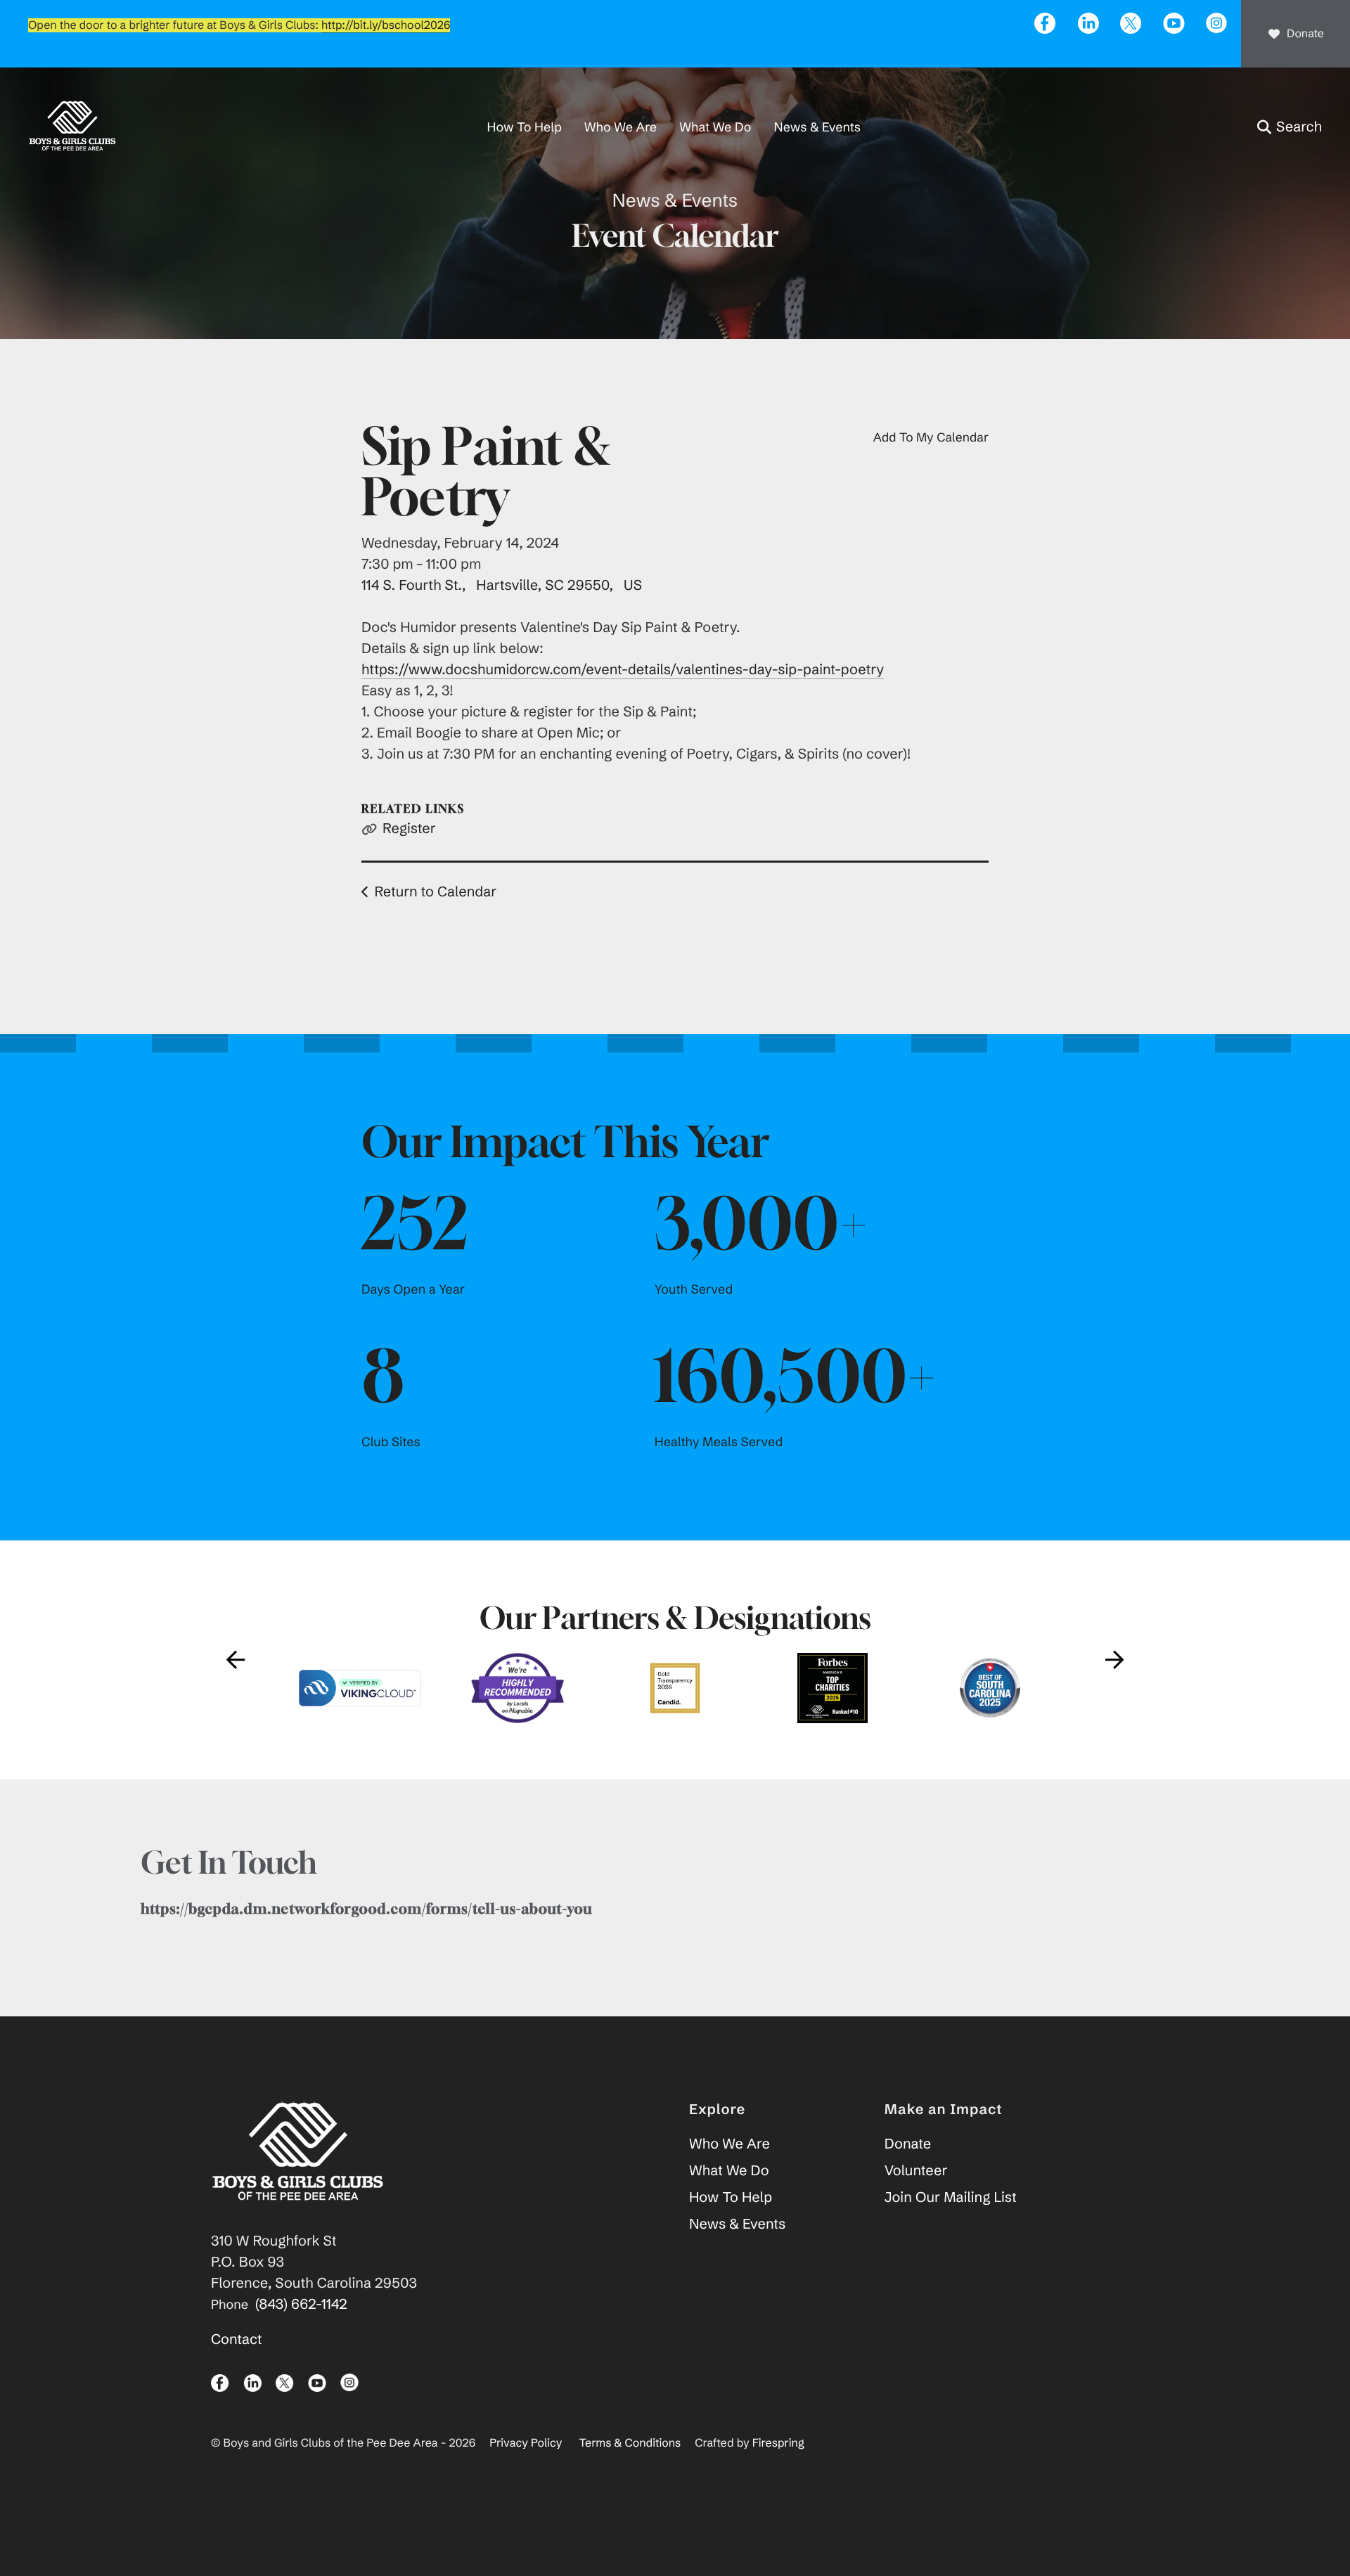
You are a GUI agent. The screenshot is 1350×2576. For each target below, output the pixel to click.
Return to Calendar (435, 892)
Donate (1305, 34)
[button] (1290, 127)
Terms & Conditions (630, 2443)
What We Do (715, 127)
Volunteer (916, 2171)
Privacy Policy (526, 2443)
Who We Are (621, 127)
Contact (237, 2339)
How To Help (525, 127)
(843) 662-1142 (301, 2304)
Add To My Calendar (931, 437)
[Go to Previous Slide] (236, 1660)
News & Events (817, 127)
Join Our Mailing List (951, 2197)
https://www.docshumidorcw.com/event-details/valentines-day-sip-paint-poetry (623, 670)
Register (409, 829)
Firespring (778, 2443)
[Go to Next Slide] (1114, 1660)
